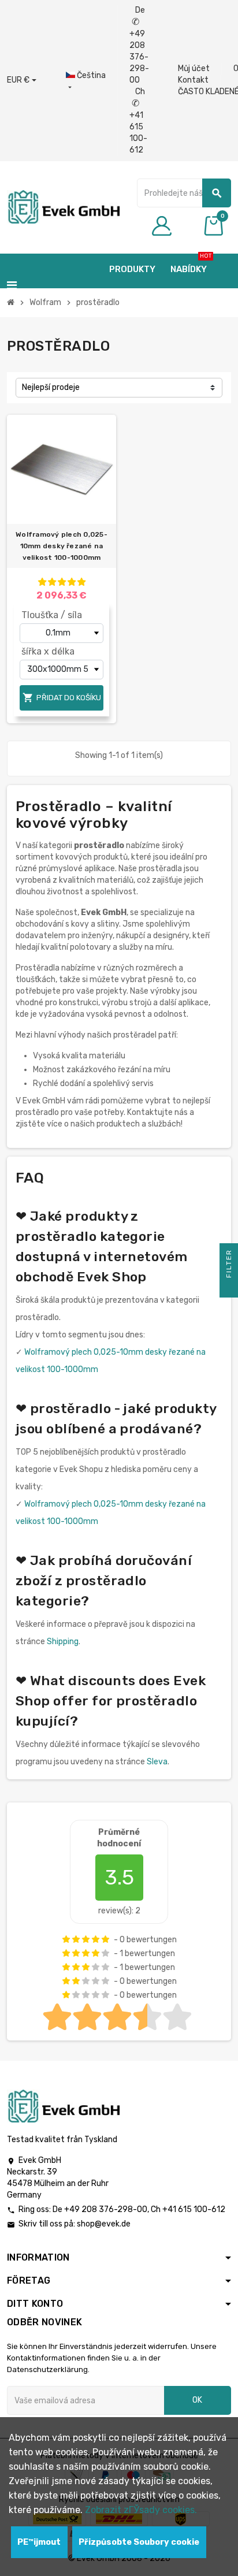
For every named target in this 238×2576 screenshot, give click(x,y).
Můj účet (194, 68)
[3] (62, 582)
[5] (81, 582)
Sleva (157, 1762)
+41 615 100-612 (194, 2209)
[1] (42, 582)
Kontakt (193, 80)
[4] (72, 582)
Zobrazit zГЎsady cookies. (141, 2510)
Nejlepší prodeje (51, 387)
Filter (229, 1265)
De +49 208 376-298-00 (139, 45)
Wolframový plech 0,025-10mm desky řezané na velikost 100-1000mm (62, 546)
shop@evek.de (104, 2224)
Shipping (63, 1642)
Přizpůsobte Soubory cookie (139, 2542)
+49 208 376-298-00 (106, 2209)
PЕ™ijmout (39, 2542)
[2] (52, 582)
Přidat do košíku (62, 698)
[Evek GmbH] (63, 207)
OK (197, 2400)
